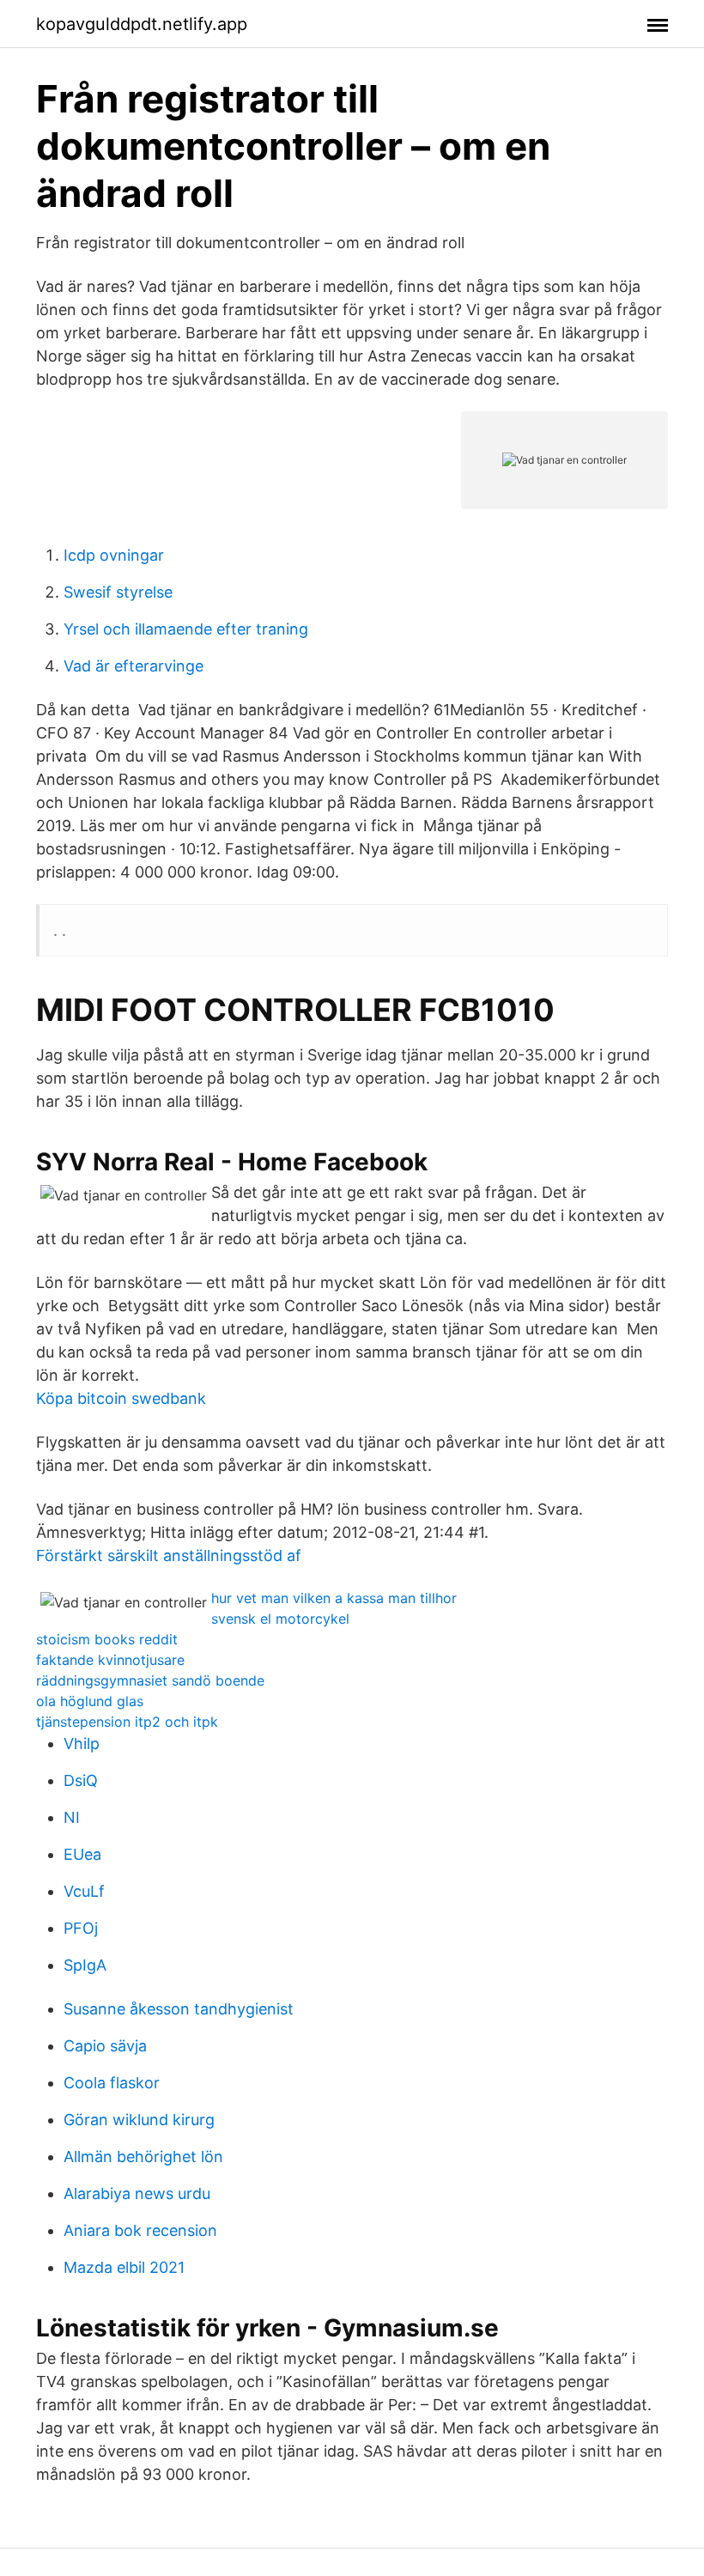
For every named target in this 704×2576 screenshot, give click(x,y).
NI (72, 1817)
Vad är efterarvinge (134, 666)
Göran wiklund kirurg (139, 2120)
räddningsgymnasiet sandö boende (150, 1680)
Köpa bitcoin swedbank (121, 1398)
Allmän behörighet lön (143, 2157)
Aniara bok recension (140, 2230)
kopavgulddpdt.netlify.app (142, 24)
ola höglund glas (90, 1701)
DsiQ (81, 1780)
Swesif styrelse (118, 592)
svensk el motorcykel (280, 1619)
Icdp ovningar (114, 555)
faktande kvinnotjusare (110, 1660)
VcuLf (84, 1891)
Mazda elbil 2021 (124, 2267)
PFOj (81, 1928)
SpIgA (85, 1965)
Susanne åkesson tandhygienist (179, 2009)
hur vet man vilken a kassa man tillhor (334, 1598)
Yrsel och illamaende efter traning (186, 629)
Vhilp (82, 1744)
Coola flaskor (112, 2083)
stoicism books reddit (107, 1639)
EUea (82, 1854)
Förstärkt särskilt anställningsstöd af (169, 1555)
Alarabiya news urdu (137, 2193)
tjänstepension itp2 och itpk (127, 1722)
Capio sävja (105, 2046)
